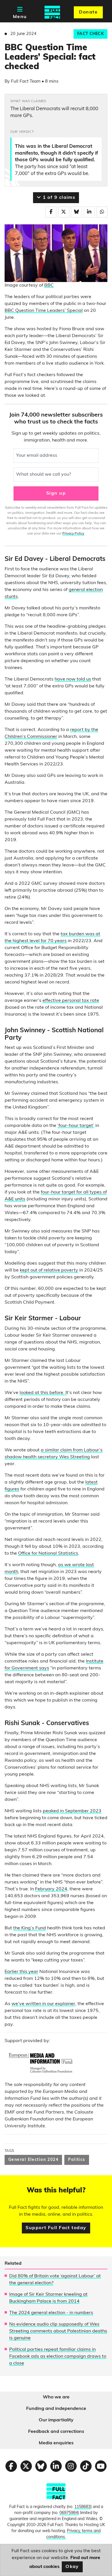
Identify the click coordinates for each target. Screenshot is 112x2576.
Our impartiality (56, 2420)
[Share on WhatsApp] (102, 212)
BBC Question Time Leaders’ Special (44, 311)
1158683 (82, 2507)
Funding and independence (56, 2409)
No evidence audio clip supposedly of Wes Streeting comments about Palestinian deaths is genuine (58, 2331)
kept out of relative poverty (49, 1270)
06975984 (69, 2513)
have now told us (73, 679)
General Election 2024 (33, 2160)
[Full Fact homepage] (52, 12)
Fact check (90, 34)
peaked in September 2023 (72, 1811)
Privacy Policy (73, 534)
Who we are (56, 2397)
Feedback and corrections (56, 2432)
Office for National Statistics (48, 1554)
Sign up (56, 493)
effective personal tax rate (71, 1001)
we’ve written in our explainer (43, 2004)
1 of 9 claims (58, 198)
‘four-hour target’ (76, 1126)
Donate (88, 12)
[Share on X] (64, 212)
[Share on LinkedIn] (89, 212)
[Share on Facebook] (51, 212)
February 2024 (51, 1889)
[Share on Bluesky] (76, 212)
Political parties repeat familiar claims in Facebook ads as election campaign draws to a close (58, 2357)
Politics (77, 2160)
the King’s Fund (30, 1928)
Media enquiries (56, 2443)
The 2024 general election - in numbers (51, 2313)
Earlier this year (21, 1972)
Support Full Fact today (56, 2228)
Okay (72, 2567)
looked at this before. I (43, 1393)
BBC (49, 285)
